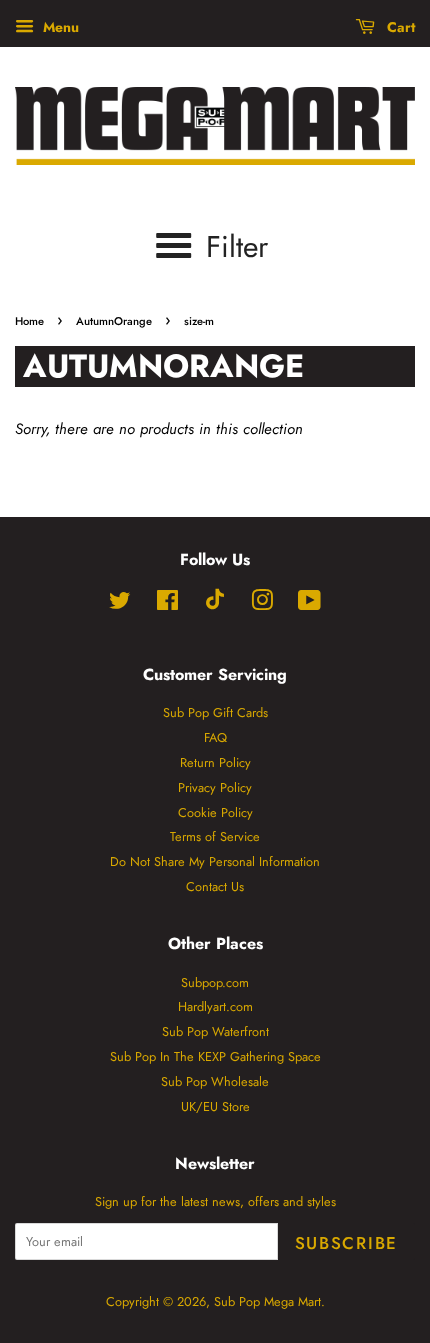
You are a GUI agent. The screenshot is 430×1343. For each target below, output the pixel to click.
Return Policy (215, 762)
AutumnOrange (114, 321)
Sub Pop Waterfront (215, 1031)
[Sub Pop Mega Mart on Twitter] (120, 604)
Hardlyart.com (215, 1006)
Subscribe (346, 1243)
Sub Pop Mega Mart (267, 1301)
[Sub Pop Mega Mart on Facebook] (167, 604)
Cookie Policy (215, 812)
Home (29, 321)
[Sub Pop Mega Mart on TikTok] (215, 605)
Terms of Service (215, 836)
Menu (59, 27)
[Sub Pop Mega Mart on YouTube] (309, 604)
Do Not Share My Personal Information (215, 861)
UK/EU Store (215, 1106)
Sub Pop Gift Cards (215, 712)
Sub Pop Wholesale (215, 1081)
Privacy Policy (215, 787)
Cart (399, 27)
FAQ (215, 737)
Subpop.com (215, 982)
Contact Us (215, 886)
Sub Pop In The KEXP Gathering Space (215, 1056)
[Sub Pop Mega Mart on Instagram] (262, 604)
